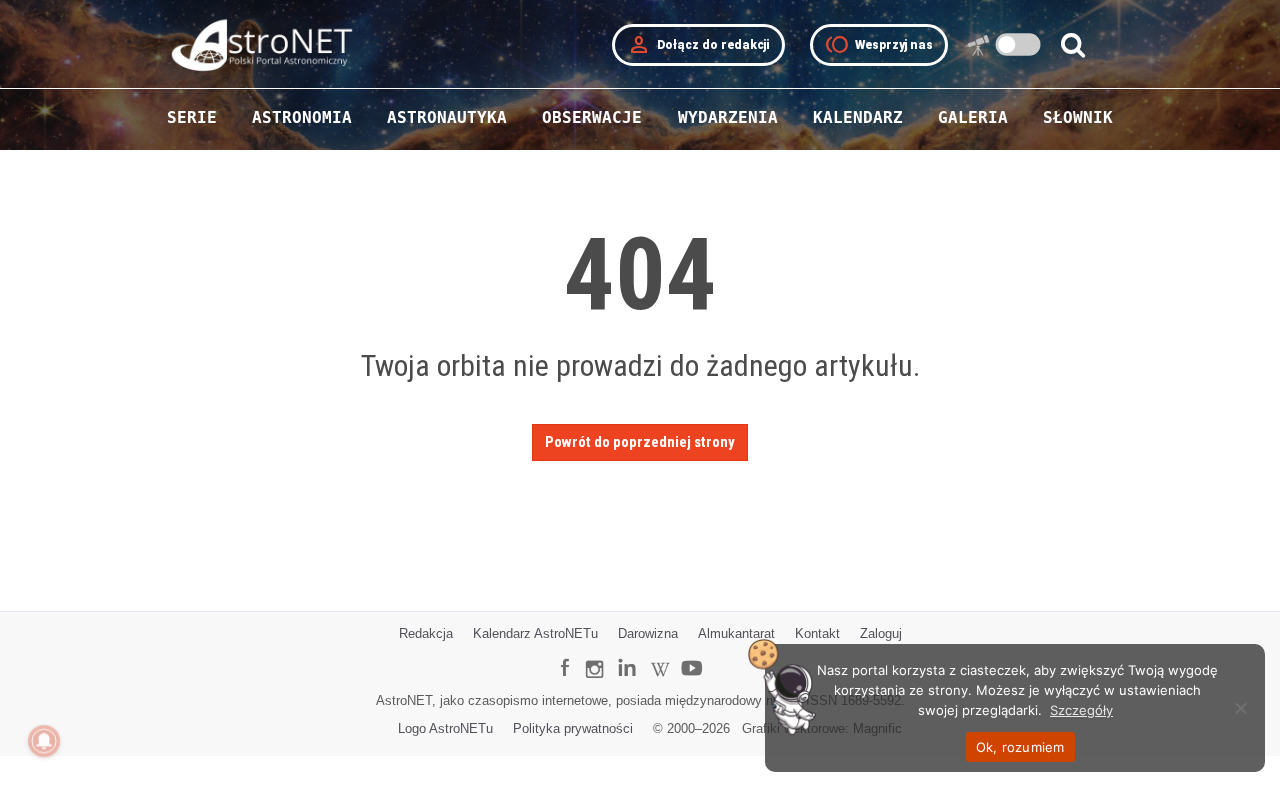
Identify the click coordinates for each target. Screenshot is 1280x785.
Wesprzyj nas (879, 45)
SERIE (192, 117)
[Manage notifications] (44, 741)
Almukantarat (736, 633)
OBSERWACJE (592, 117)
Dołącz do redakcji (698, 45)
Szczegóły (1081, 710)
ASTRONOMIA (302, 117)
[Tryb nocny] (1018, 44)
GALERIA (973, 117)
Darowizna (648, 633)
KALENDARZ (858, 117)
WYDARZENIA (728, 117)
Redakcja (426, 633)
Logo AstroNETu (445, 728)
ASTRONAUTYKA (447, 117)
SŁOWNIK (1078, 117)
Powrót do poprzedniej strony (640, 442)
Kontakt (817, 633)
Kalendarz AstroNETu (535, 633)
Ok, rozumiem (1020, 747)
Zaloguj (881, 633)
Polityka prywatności (573, 728)
